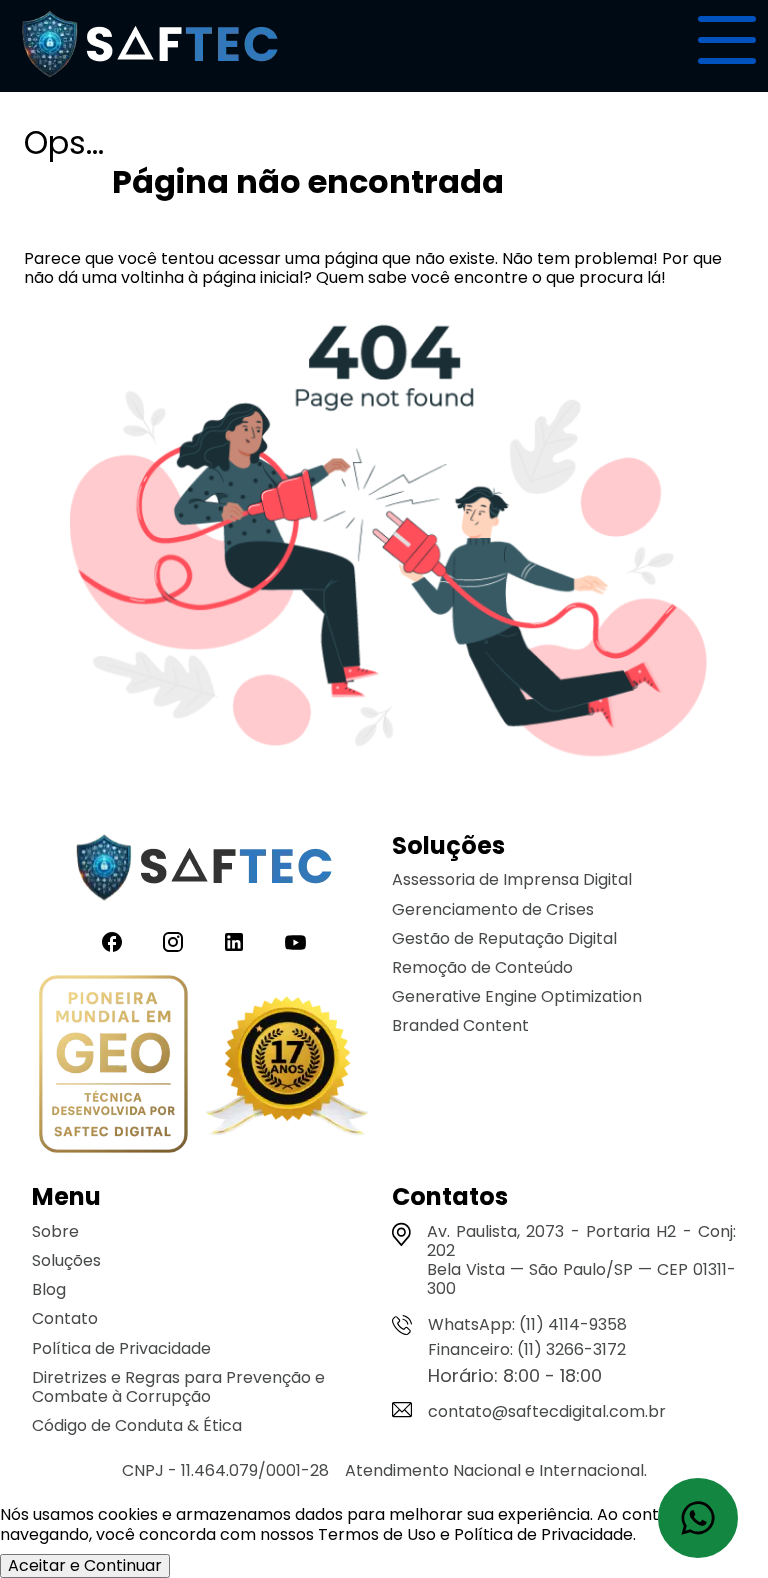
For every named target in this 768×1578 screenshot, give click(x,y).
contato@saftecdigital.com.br (547, 1411)
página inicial (252, 277)
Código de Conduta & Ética (137, 1425)
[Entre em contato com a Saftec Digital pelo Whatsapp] (698, 1518)
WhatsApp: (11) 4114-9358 (527, 1324)
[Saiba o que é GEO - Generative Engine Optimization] (114, 1066)
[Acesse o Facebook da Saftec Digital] (112, 942)
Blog (49, 1289)
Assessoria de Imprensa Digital (512, 879)
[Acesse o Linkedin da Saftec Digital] (234, 942)
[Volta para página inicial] (150, 82)
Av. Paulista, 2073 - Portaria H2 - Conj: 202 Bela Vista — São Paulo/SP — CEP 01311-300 (581, 1260)
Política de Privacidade (121, 1348)
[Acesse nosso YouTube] (295, 942)
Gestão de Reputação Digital (504, 938)
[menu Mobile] (727, 40)
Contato (65, 1318)
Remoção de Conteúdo (482, 967)
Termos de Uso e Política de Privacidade (475, 1534)
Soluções (66, 1260)
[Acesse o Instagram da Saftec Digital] (173, 942)
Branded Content (460, 1025)
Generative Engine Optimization (517, 996)
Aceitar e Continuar (85, 1565)
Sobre (55, 1231)
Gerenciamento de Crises (493, 909)
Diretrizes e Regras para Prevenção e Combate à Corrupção (178, 1387)
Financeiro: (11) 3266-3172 (527, 1349)
